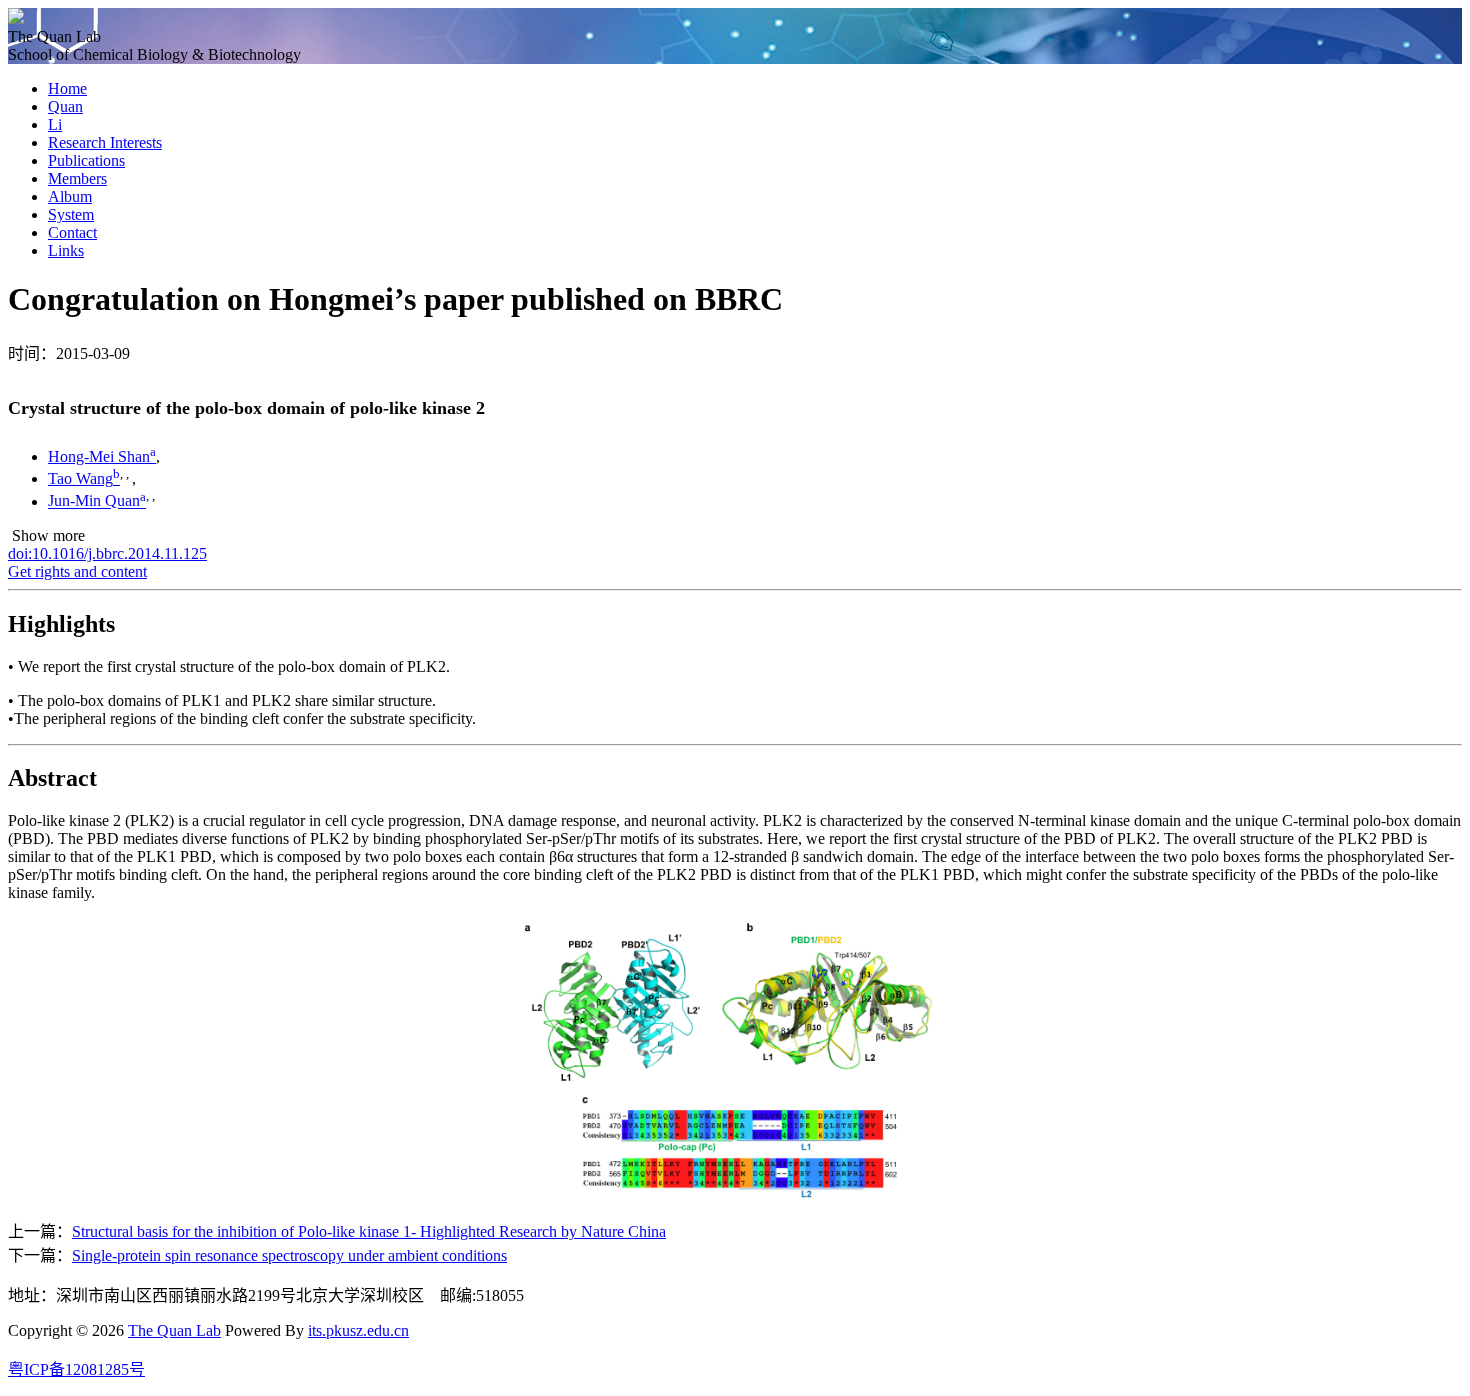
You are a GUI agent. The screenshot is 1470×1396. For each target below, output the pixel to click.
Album (70, 196)
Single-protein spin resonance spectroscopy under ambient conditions (289, 1255)
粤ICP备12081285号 (76, 1369)
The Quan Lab (174, 1330)
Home (67, 88)
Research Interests (105, 142)
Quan (65, 106)
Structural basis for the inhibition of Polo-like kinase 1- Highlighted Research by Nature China (369, 1231)
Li (55, 124)
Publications (86, 160)
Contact (72, 232)
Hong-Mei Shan (99, 456)
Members (77, 178)
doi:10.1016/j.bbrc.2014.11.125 (107, 553)
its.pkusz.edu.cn (358, 1330)
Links (66, 250)
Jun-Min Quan (94, 501)
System (71, 214)
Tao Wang (80, 478)
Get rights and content (77, 571)
